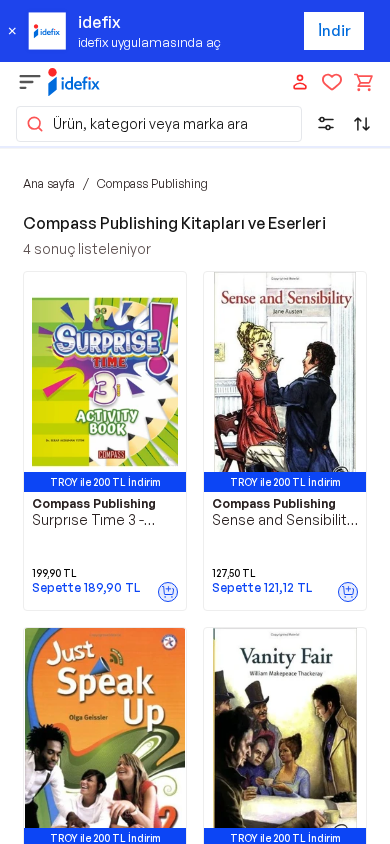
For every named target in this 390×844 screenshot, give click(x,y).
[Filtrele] (326, 124)
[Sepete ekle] (168, 592)
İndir (334, 30)
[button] (159, 124)
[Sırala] (362, 124)
